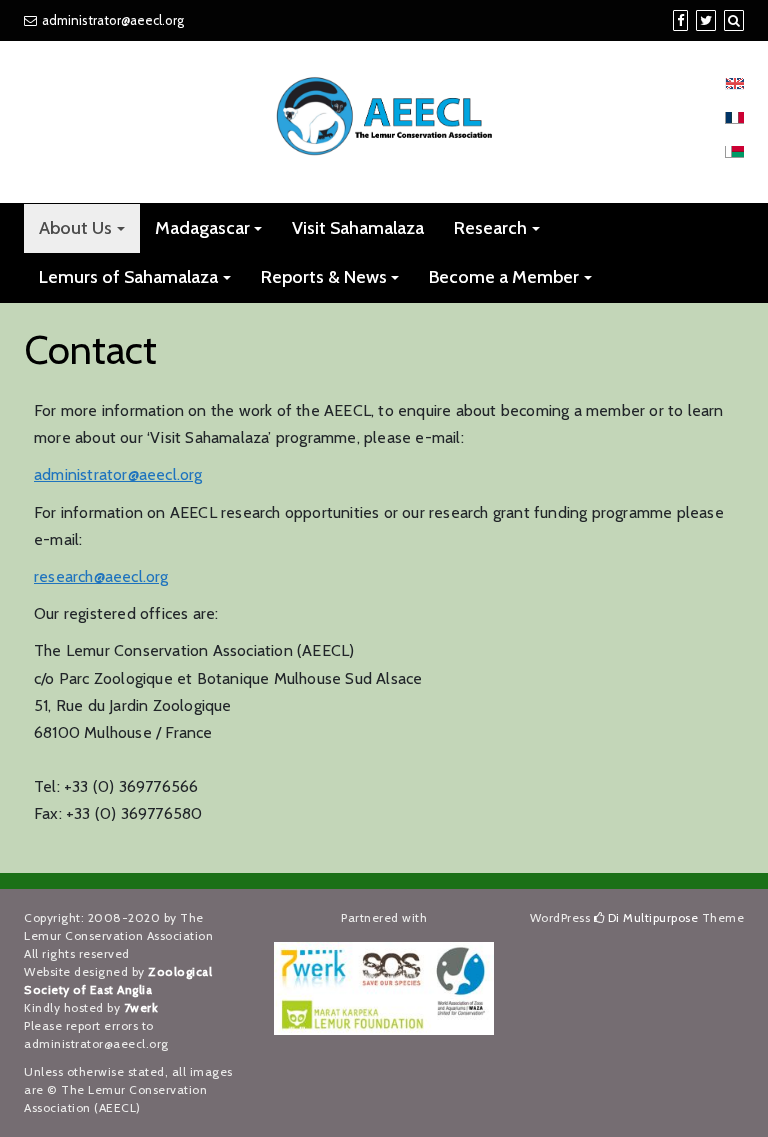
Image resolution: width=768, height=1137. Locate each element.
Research (490, 228)
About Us (75, 228)
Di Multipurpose (651, 917)
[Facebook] (680, 20)
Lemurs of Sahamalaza (128, 277)
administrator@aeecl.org (113, 20)
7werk (141, 1007)
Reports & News (324, 277)
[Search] (734, 20)
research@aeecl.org (101, 576)
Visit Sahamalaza (358, 228)
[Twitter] (706, 20)
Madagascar (202, 228)
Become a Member (504, 277)
